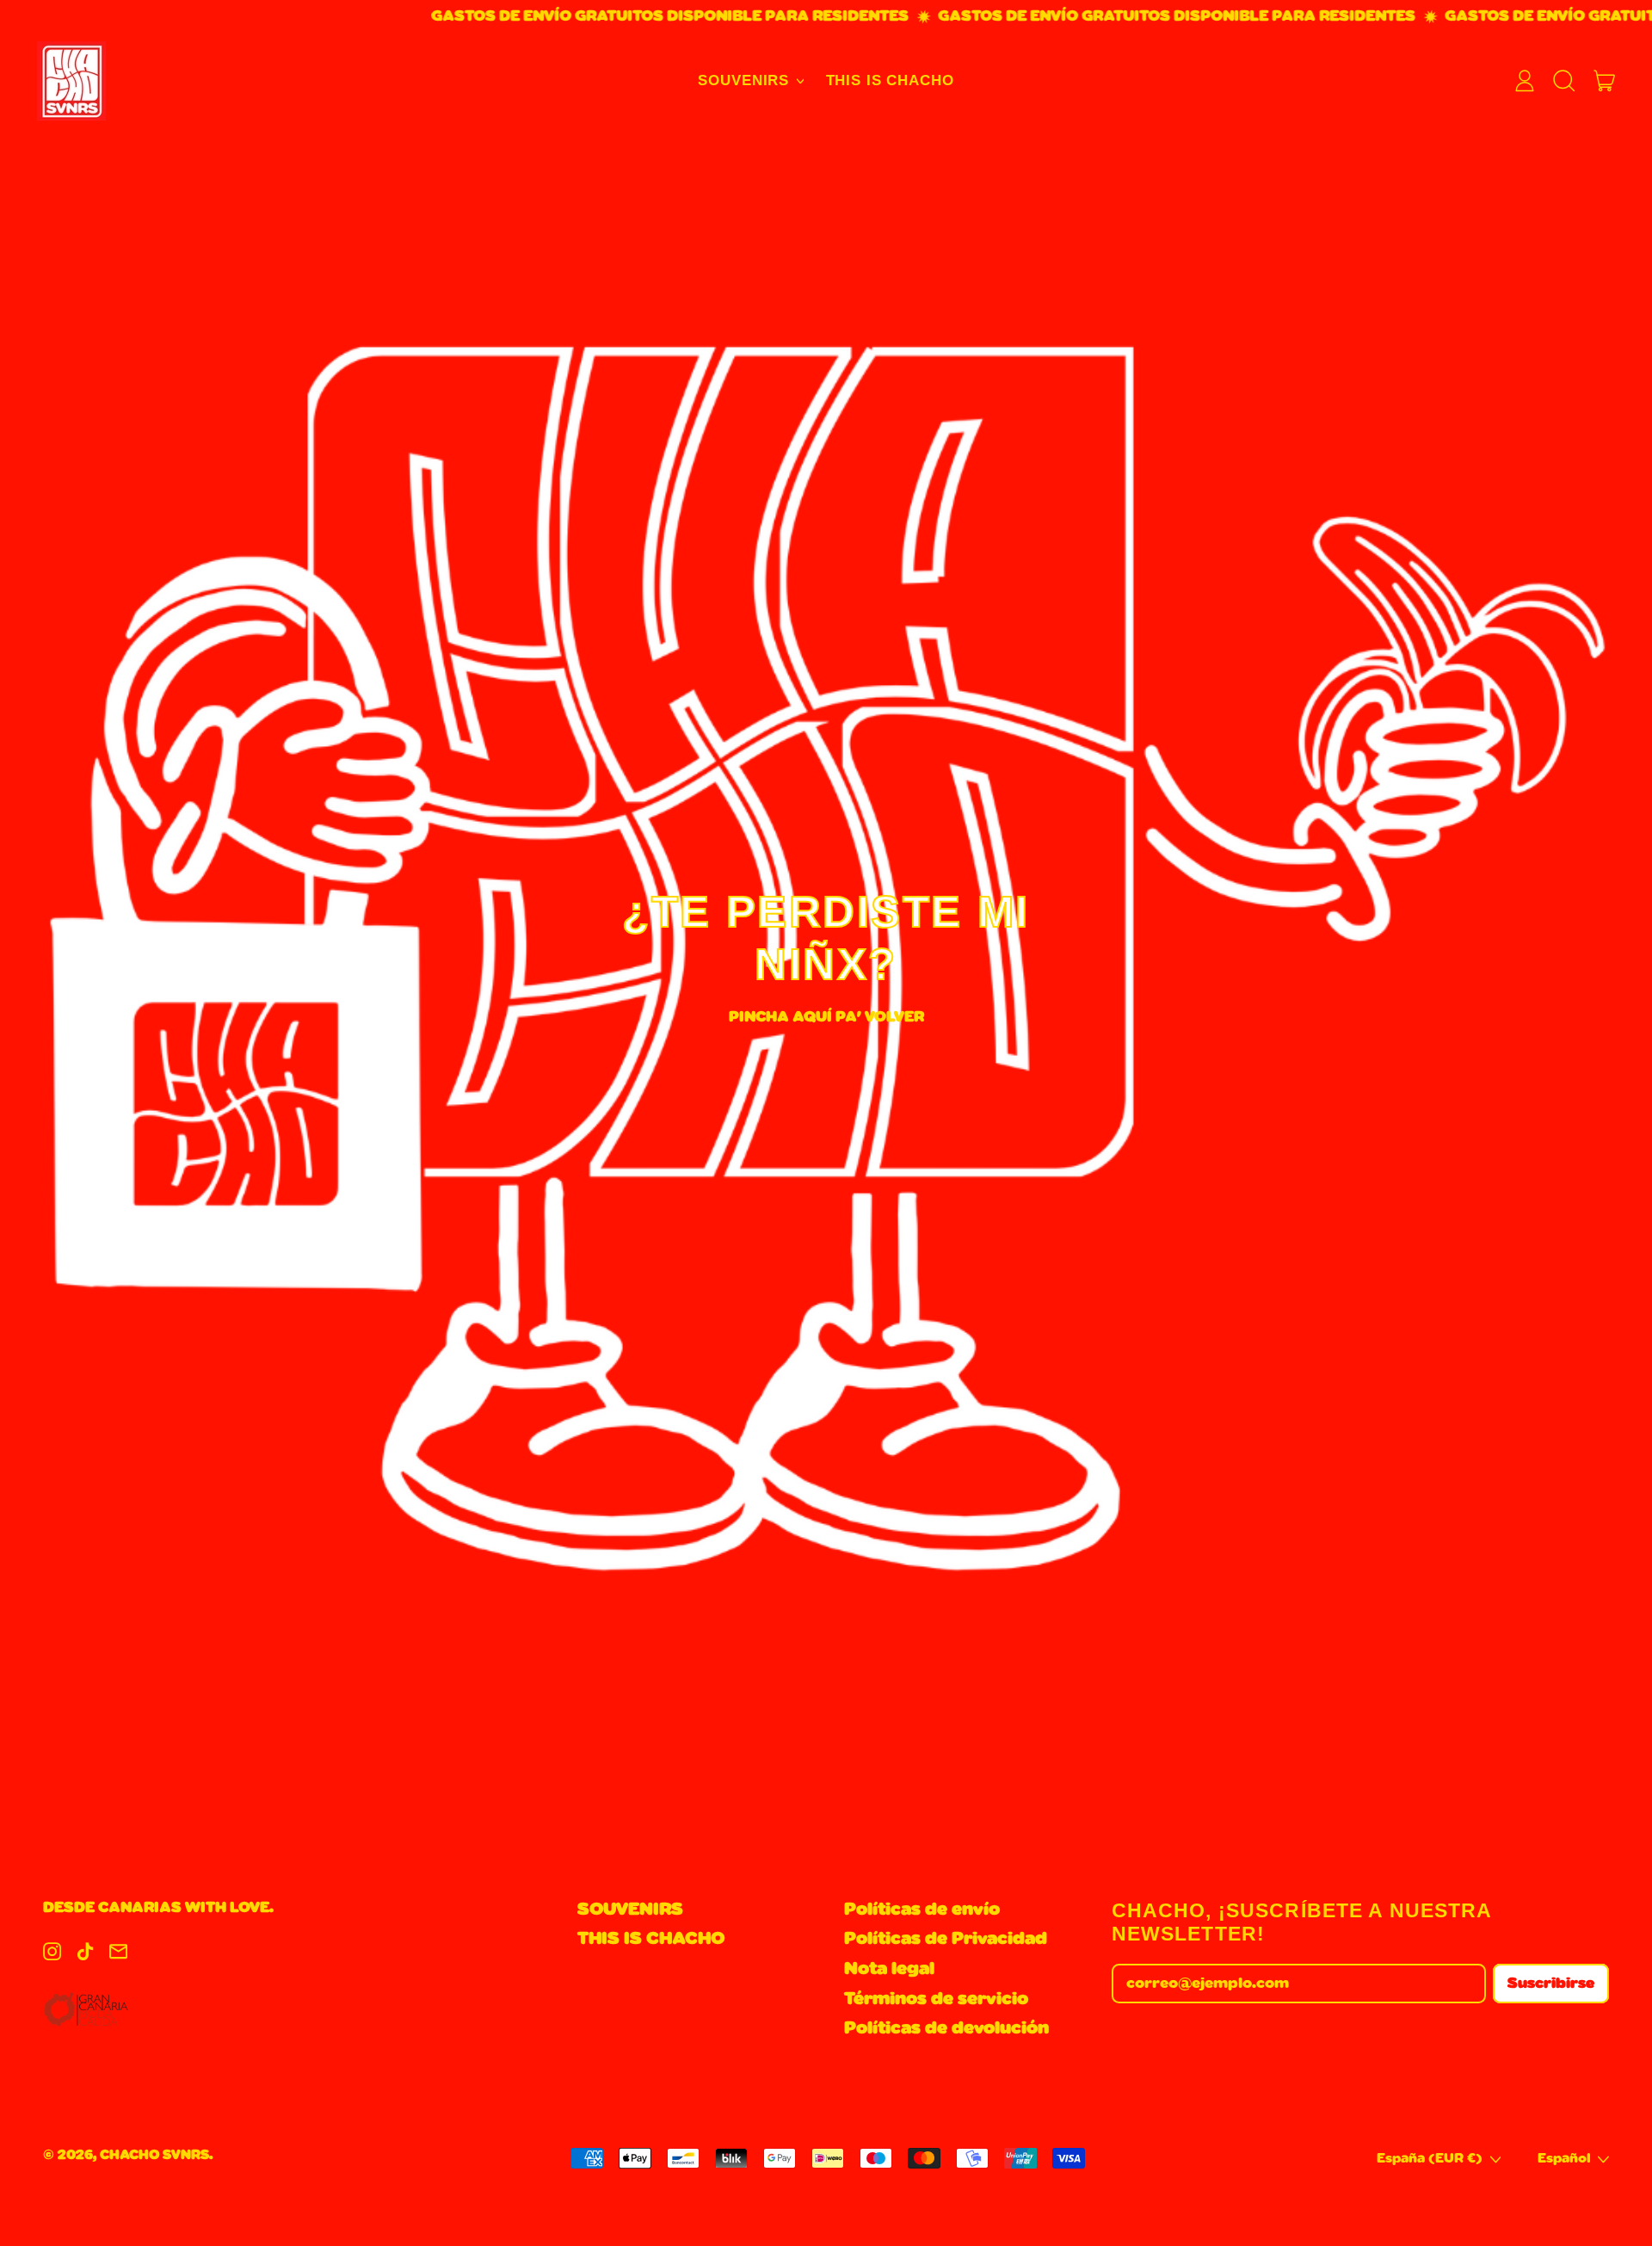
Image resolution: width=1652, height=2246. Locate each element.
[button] (1565, 81)
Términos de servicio (936, 1999)
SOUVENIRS (630, 1910)
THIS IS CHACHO (890, 80)
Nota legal (889, 1969)
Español (1564, 2159)
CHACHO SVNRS (154, 2155)
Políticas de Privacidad (946, 1939)
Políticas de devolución (946, 2028)
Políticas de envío (922, 1910)
